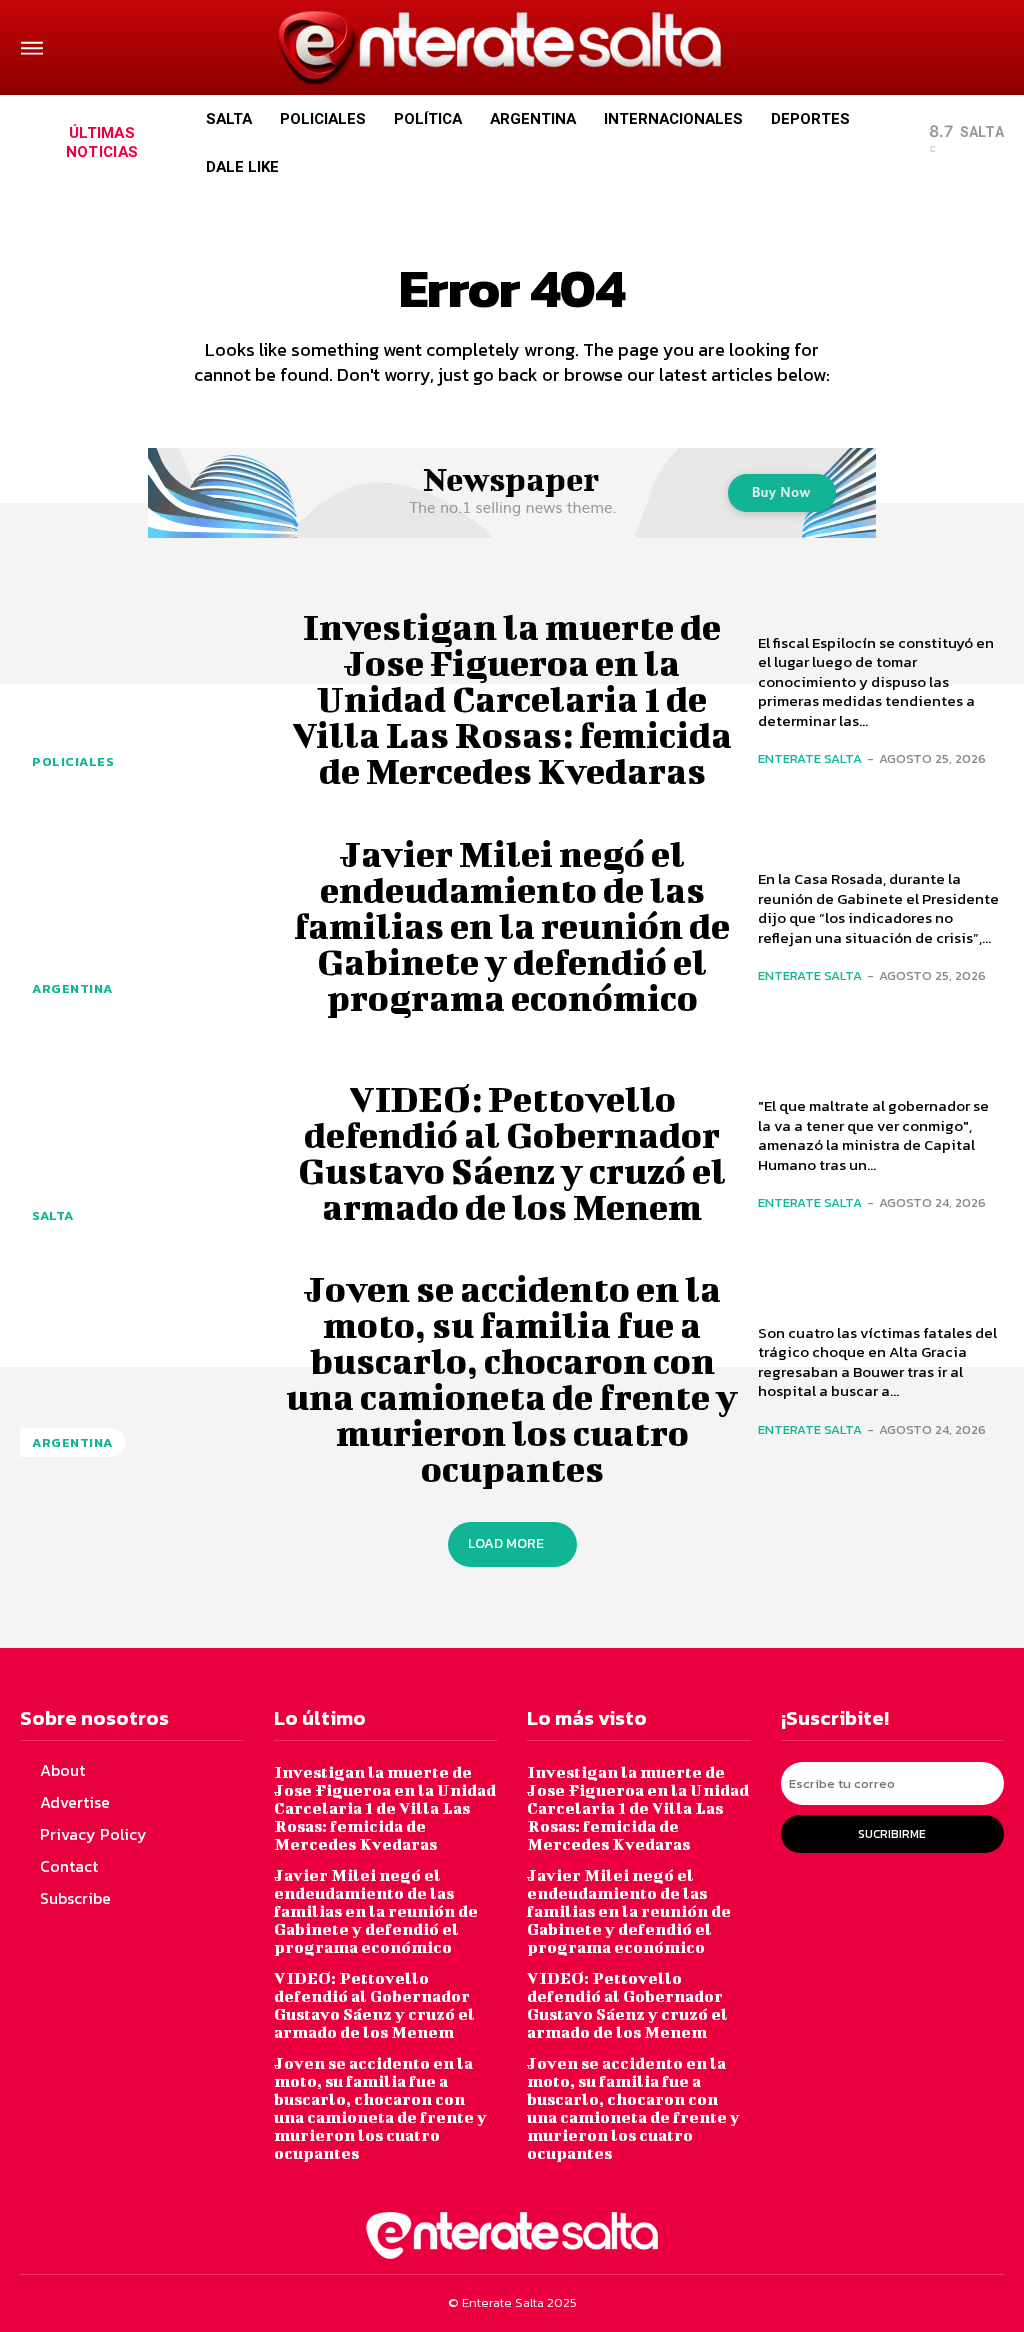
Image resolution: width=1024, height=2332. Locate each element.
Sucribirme (892, 1834)
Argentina (72, 988)
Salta (53, 1215)
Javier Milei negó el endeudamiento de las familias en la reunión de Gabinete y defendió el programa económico (512, 925)
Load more (506, 1543)
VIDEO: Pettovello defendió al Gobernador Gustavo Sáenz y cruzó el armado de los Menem (512, 1152)
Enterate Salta (810, 758)
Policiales (73, 761)
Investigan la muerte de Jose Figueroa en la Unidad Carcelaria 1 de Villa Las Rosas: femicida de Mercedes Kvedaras (512, 698)
